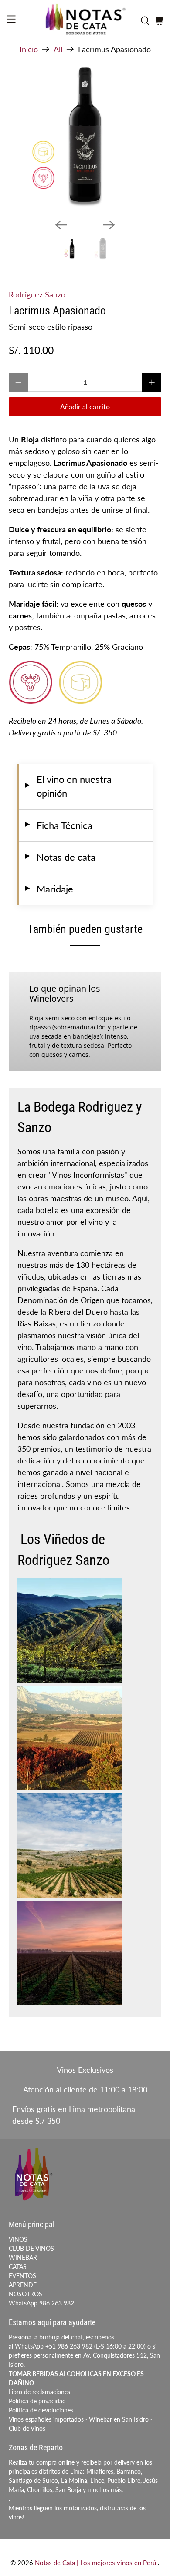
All (58, 49)
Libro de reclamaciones (39, 2392)
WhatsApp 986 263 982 (41, 2303)
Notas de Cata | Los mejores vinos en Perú (96, 2563)
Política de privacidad (37, 2401)
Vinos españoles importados (46, 2419)
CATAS (18, 2267)
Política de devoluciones (41, 2410)
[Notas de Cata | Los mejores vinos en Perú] (85, 21)
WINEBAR (23, 2257)
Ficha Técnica (58, 825)
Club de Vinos (27, 2428)
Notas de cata (59, 857)
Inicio (29, 49)
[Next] (109, 225)
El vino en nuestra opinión (68, 786)
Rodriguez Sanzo (37, 294)
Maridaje (48, 889)
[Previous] (61, 225)
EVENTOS (22, 2276)
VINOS (18, 2239)
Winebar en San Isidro (119, 2419)
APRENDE (23, 2285)
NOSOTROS (25, 2294)
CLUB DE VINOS (31, 2248)
